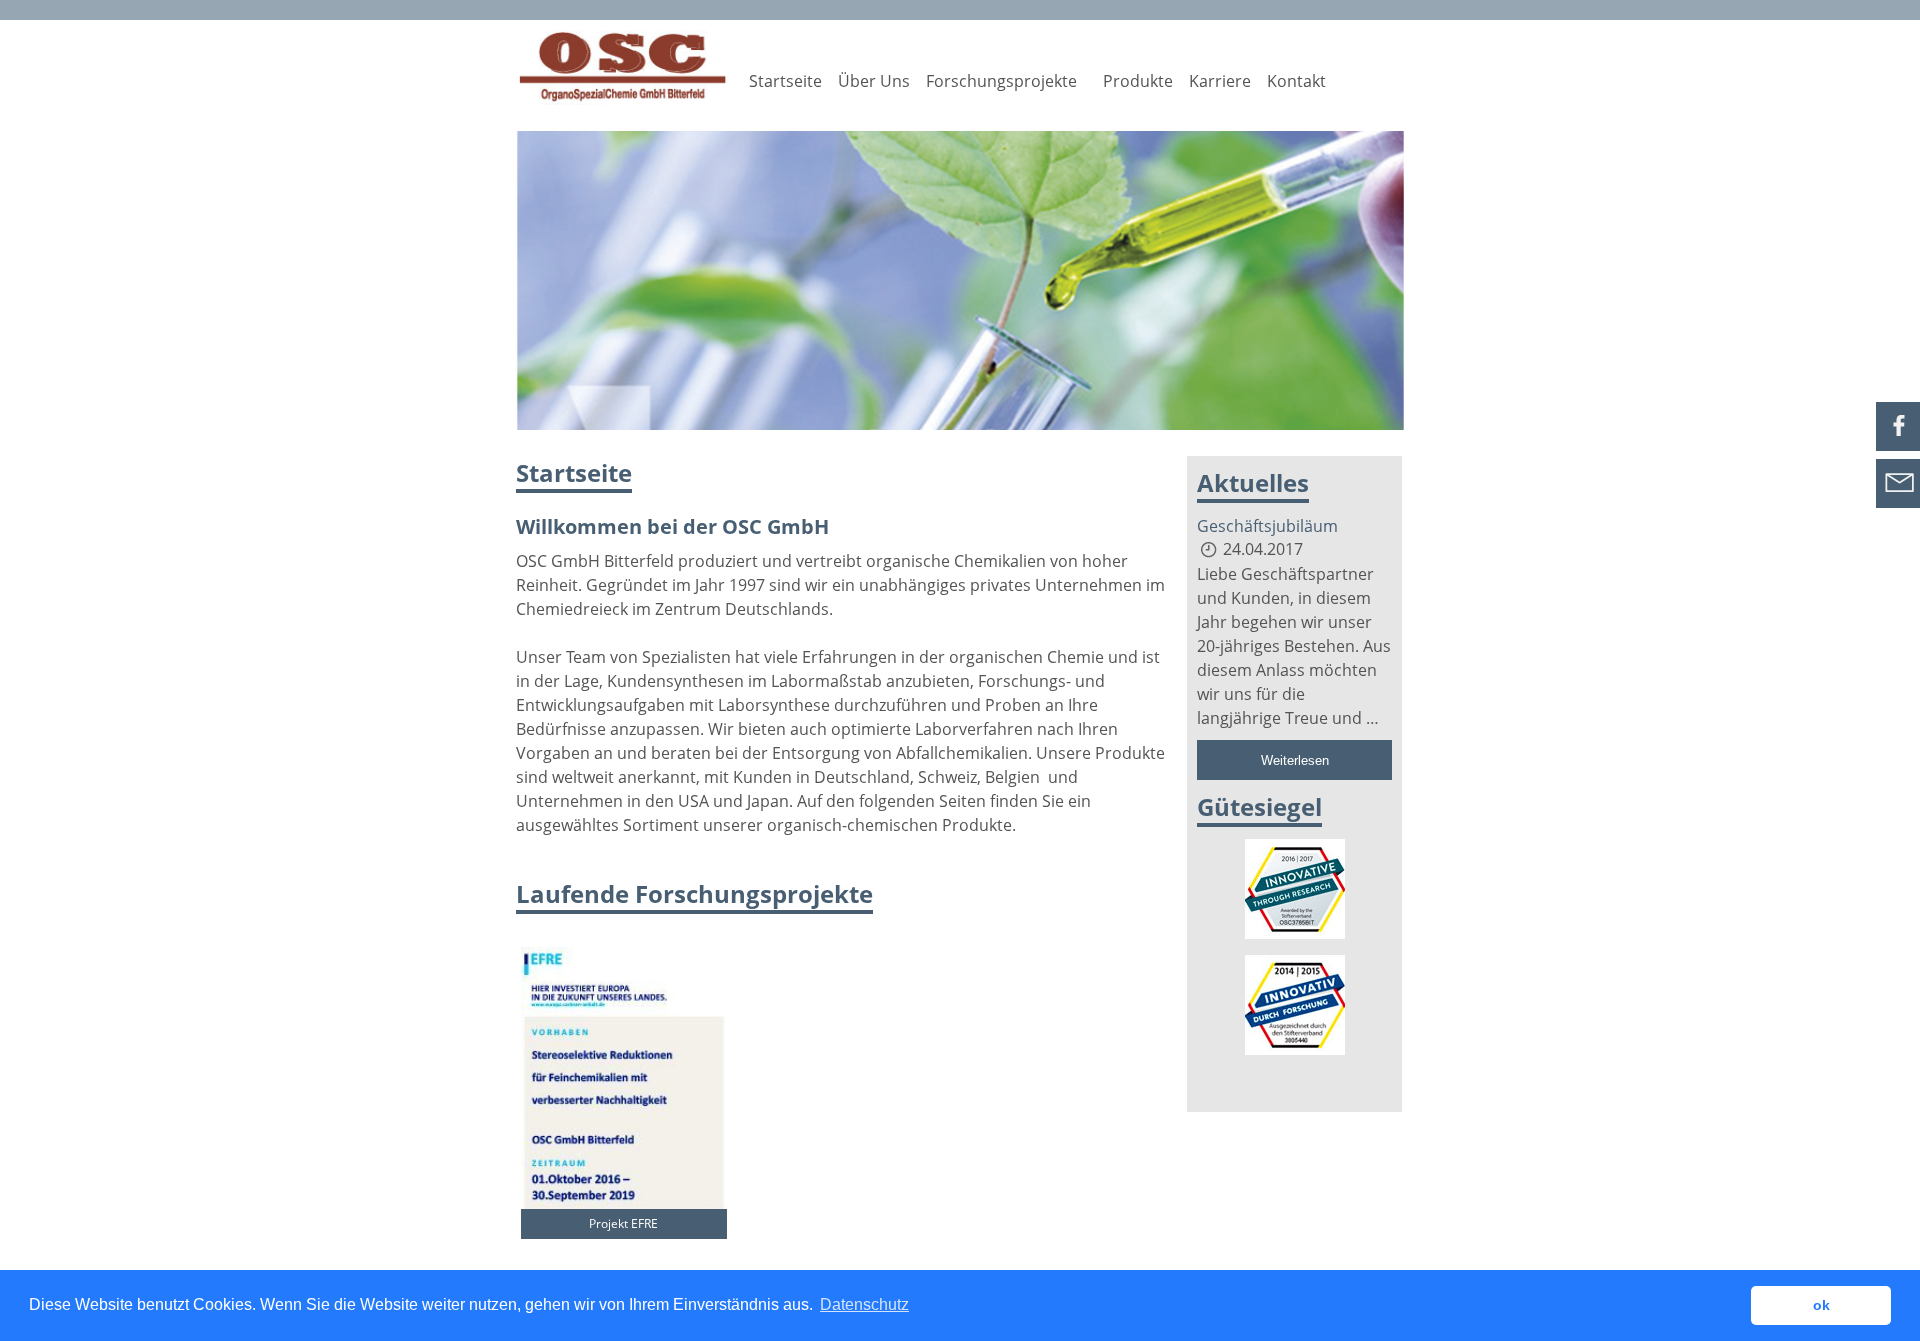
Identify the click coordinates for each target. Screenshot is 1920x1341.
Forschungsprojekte (1001, 81)
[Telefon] (1898, 440)
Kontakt (1296, 81)
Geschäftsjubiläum (1267, 526)
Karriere (1220, 81)
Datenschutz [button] (864, 1304)
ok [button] (1821, 1305)
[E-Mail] (1898, 497)
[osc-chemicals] (623, 67)
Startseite (785, 81)
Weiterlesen (1295, 760)
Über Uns (874, 81)
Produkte (1138, 81)
